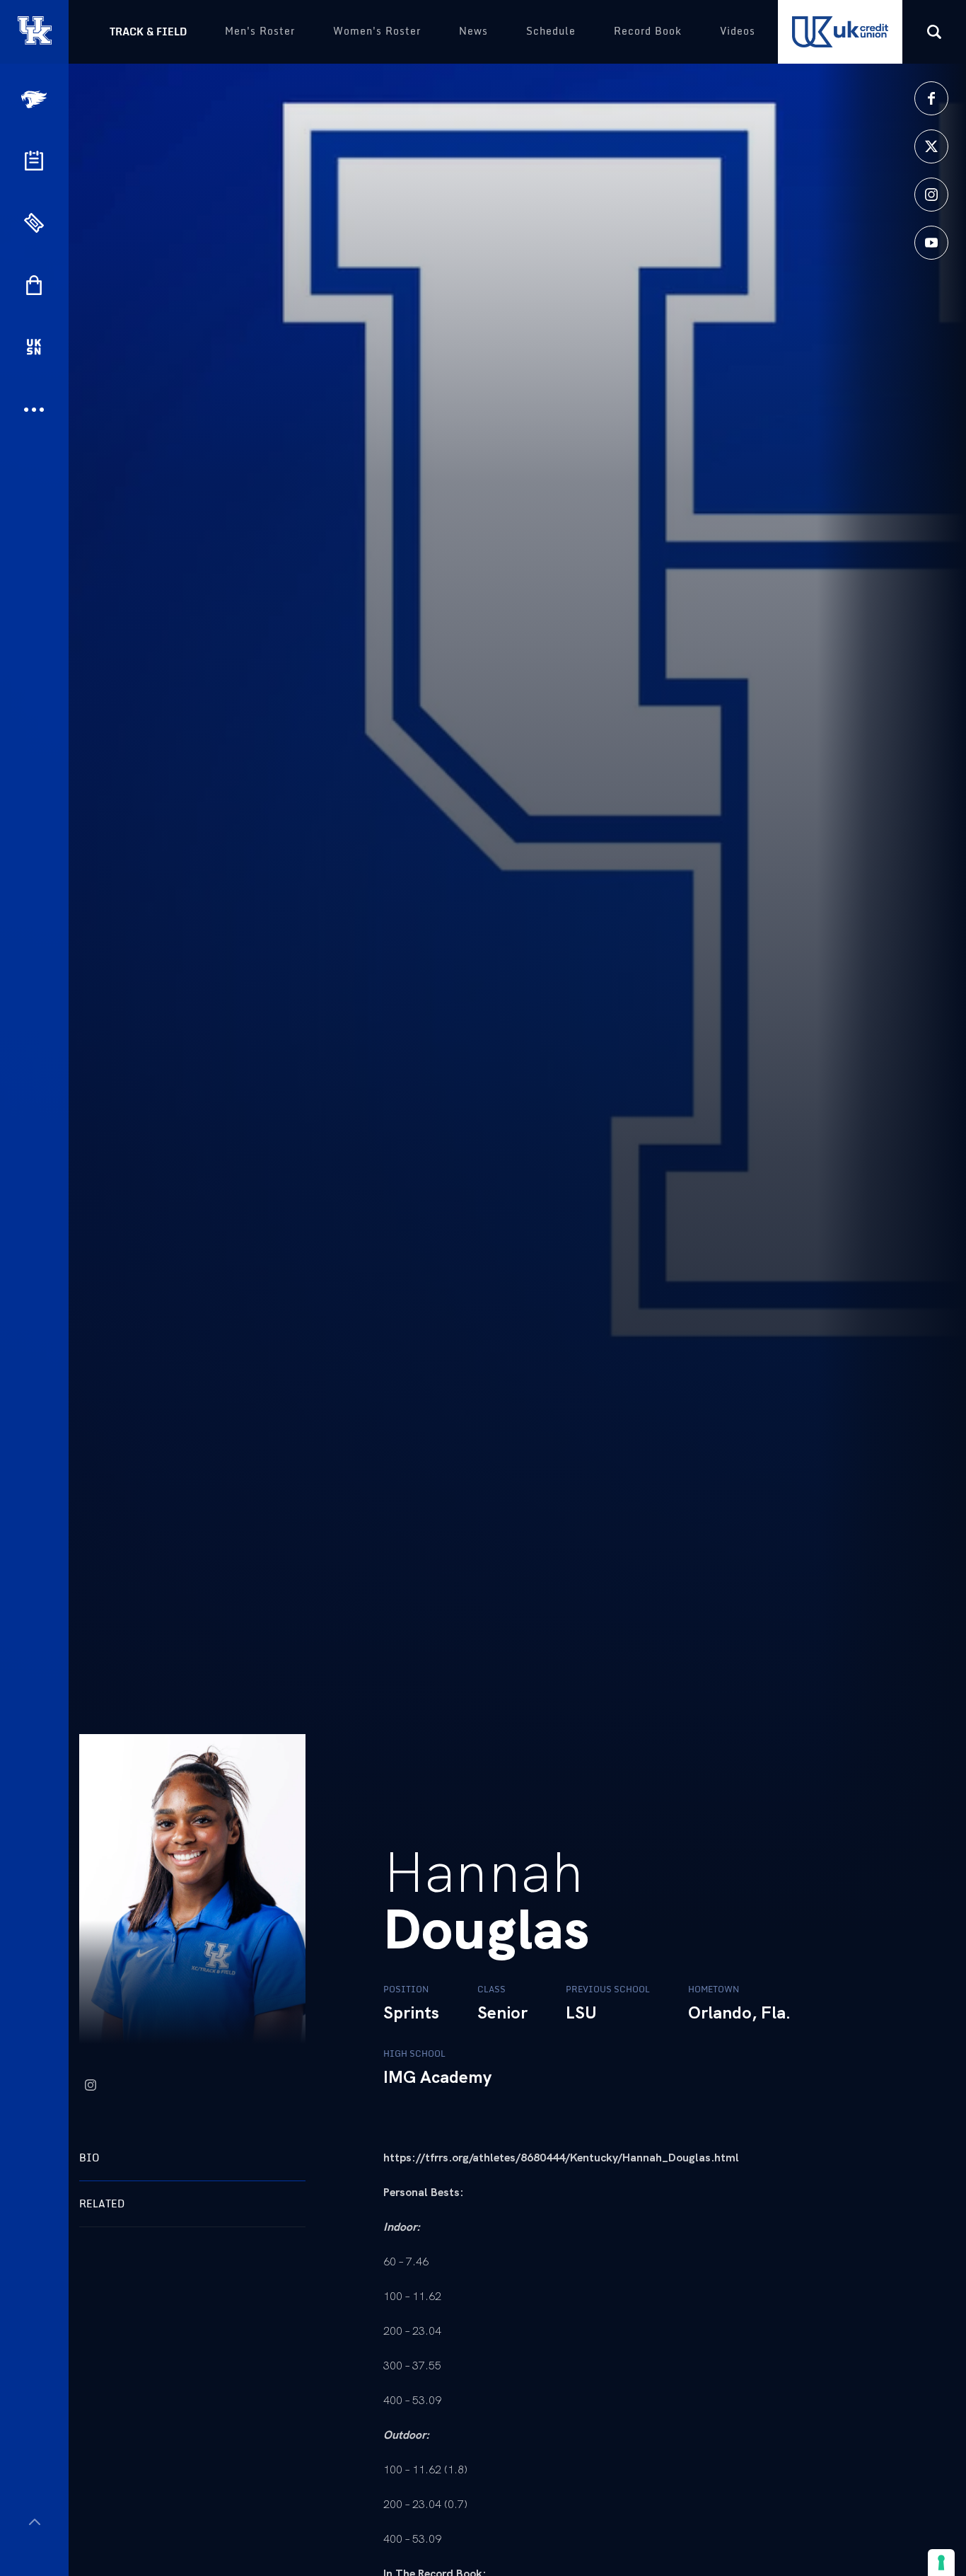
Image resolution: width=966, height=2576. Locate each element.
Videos (738, 31)
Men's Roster (260, 31)
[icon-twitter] (931, 146)
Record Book (648, 31)
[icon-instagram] (931, 195)
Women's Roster (377, 31)
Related (102, 2204)
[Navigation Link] (35, 99)
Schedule (551, 31)
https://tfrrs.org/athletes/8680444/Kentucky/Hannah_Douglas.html (561, 2158)
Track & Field (148, 31)
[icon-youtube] (931, 243)
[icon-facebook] (931, 98)
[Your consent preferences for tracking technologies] (941, 2563)
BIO (89, 2158)
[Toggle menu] (34, 2522)
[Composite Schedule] (34, 161)
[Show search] (934, 32)
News (473, 31)
